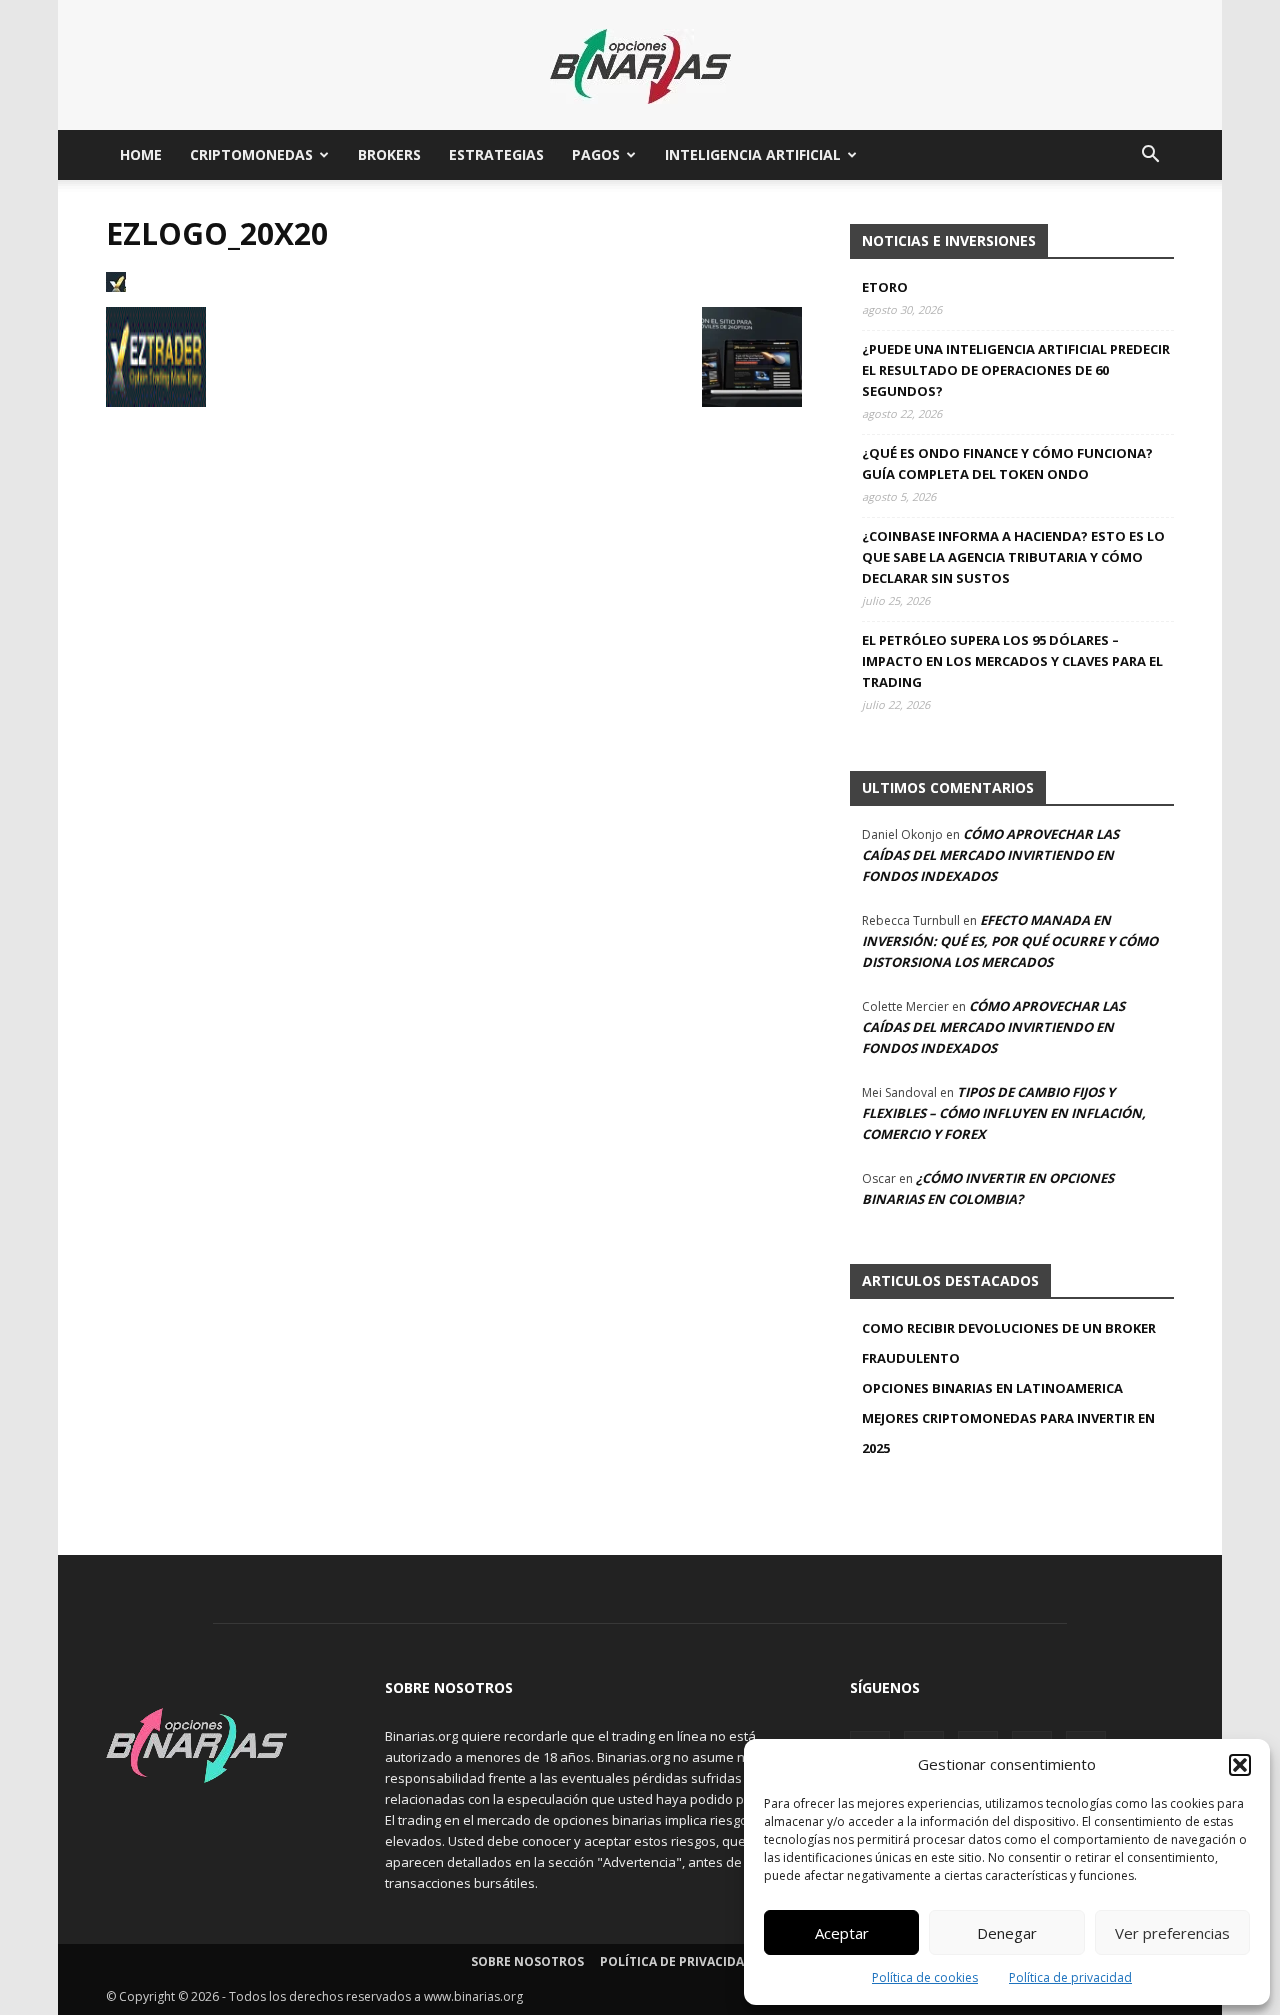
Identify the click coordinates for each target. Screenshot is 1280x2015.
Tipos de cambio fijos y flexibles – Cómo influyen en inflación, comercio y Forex (1004, 1113)
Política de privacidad (1070, 1977)
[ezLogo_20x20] (116, 286)
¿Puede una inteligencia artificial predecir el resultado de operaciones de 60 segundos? (1016, 370)
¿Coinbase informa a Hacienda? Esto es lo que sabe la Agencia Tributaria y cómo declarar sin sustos (1013, 557)
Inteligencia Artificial (753, 154)
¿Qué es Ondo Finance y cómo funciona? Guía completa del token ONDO (1007, 463)
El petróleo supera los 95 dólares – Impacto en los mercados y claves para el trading (1012, 661)
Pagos (596, 154)
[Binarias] (640, 66)
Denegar (1007, 1933)
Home (141, 154)
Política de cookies (925, 1977)
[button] (1240, 1765)
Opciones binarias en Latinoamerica (992, 1388)
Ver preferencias (1172, 1933)
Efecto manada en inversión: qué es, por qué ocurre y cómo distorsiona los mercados (1010, 941)
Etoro (885, 287)
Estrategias (496, 154)
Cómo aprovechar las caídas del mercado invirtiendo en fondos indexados (990, 855)
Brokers (389, 154)
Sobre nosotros (527, 1961)
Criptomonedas (251, 154)
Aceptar (842, 1933)
